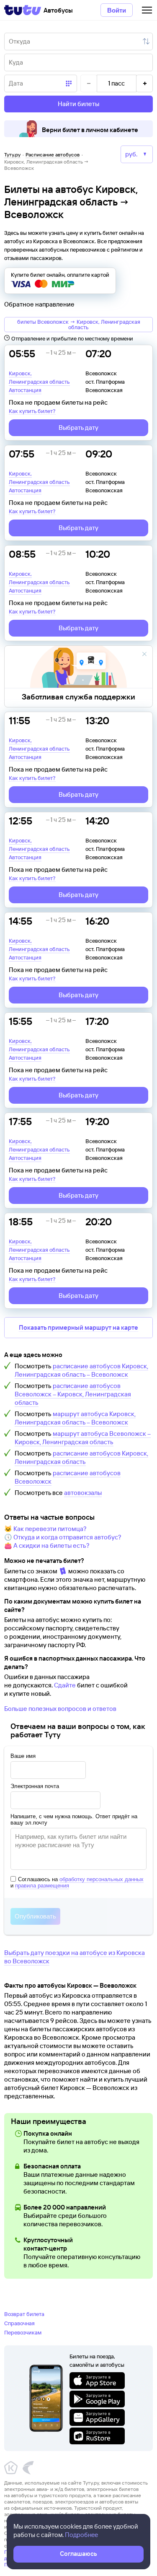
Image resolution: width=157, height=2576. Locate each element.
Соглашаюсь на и (77, 1882)
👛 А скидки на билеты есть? (47, 1545)
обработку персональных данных (102, 1879)
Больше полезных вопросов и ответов (60, 1709)
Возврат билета (24, 2314)
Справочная (19, 2323)
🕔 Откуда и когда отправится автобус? (63, 1537)
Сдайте (65, 1685)
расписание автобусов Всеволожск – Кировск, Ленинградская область (73, 1394)
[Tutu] (23, 10)
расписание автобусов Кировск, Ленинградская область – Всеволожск (81, 1370)
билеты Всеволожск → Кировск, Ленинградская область (79, 324)
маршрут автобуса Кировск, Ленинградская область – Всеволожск (75, 1418)
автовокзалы (83, 1493)
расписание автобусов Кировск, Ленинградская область (81, 1457)
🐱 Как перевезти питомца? (45, 1529)
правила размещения (42, 1886)
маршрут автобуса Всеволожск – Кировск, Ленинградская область (83, 1438)
